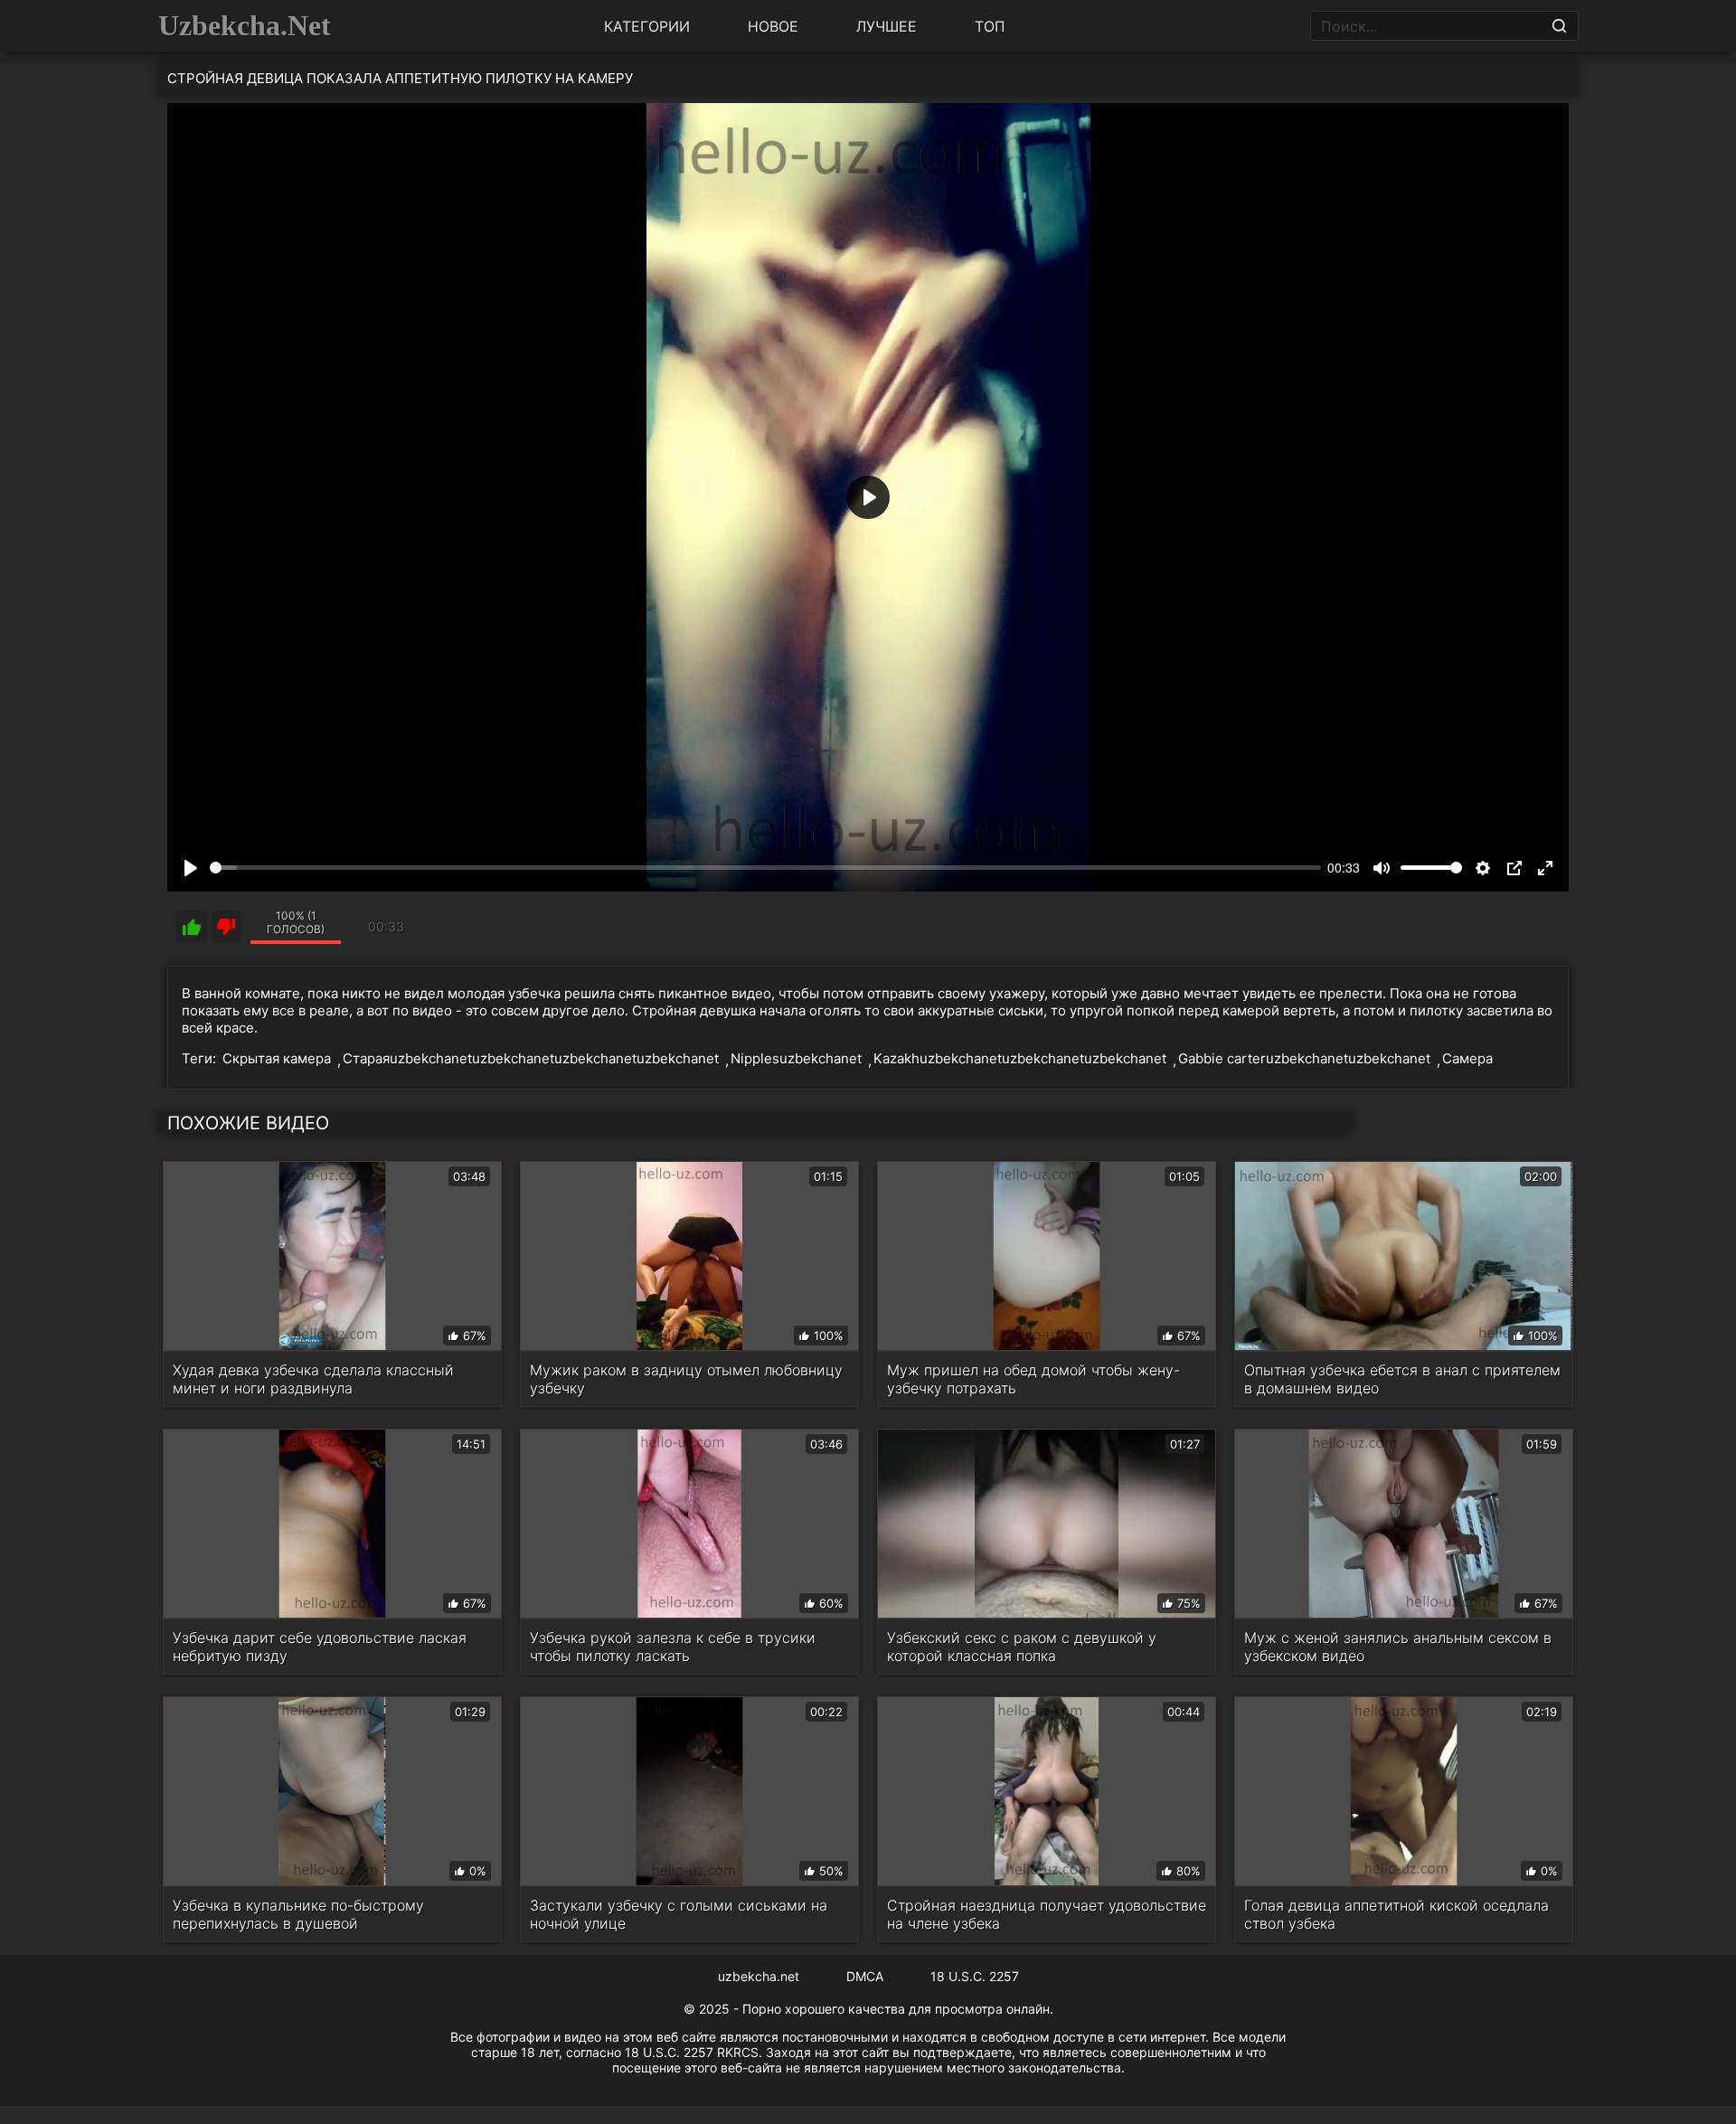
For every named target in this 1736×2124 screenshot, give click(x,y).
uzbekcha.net (759, 1976)
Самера (1467, 1058)
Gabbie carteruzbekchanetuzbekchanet (1304, 1058)
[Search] (1559, 26)
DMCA (865, 1976)
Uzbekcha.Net (245, 25)
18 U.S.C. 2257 (975, 1976)
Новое (773, 26)
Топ (990, 26)
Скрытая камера (277, 1058)
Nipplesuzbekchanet (796, 1058)
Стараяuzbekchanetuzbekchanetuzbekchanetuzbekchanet (531, 1058)
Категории (647, 26)
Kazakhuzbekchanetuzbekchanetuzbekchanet (1020, 1058)
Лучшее (887, 26)
